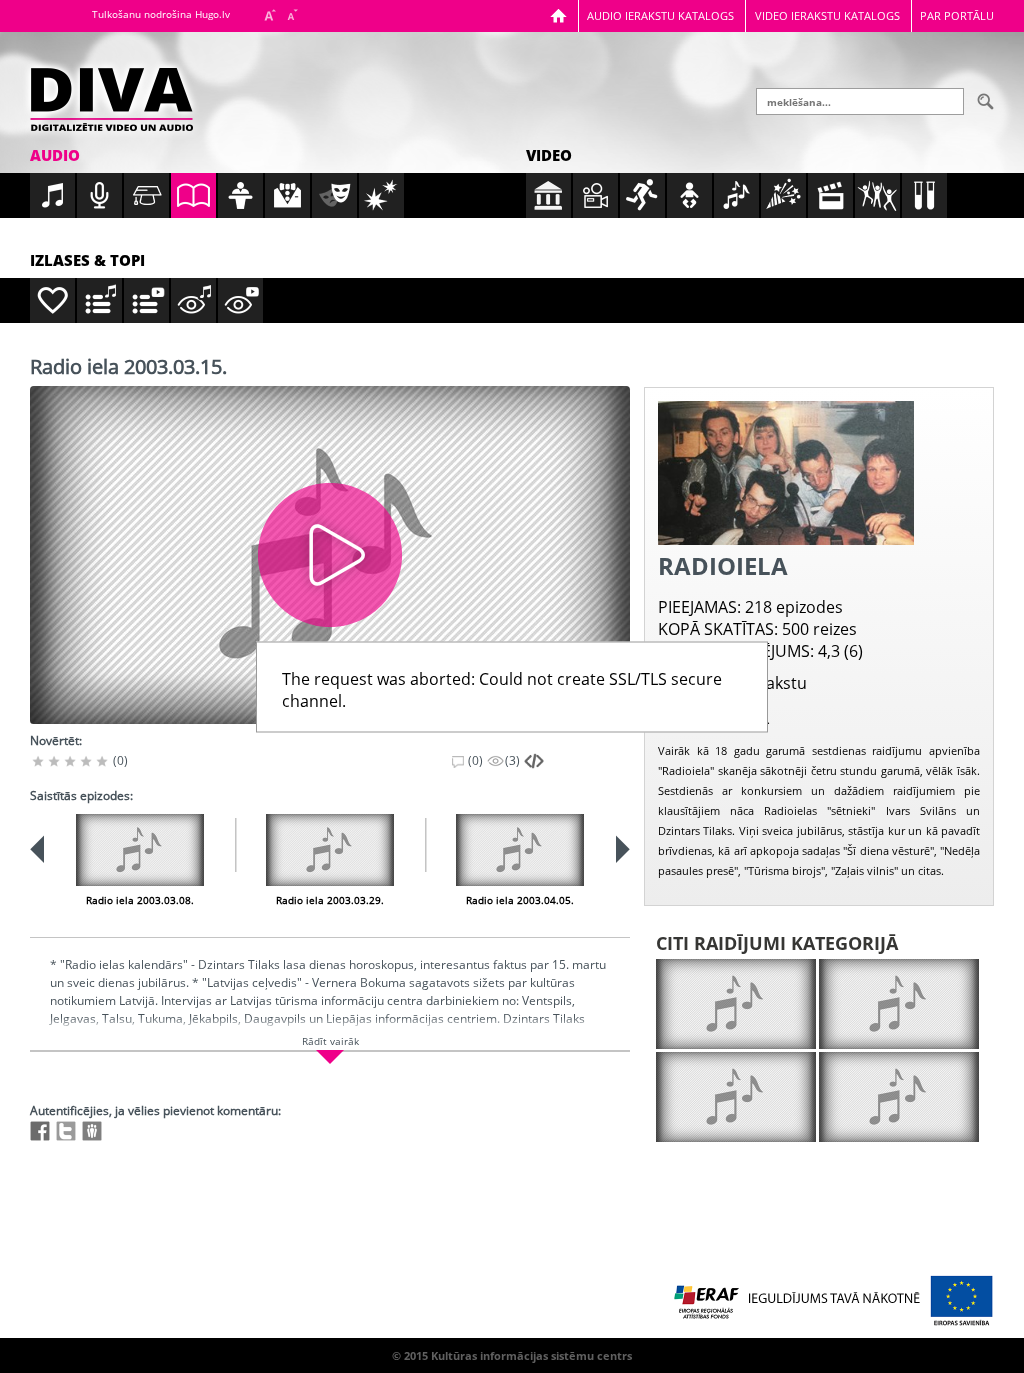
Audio (55, 155)
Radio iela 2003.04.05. (520, 900)
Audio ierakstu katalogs (660, 15)
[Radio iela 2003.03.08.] (140, 850)
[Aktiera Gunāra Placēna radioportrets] (899, 1004)
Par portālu (957, 15)
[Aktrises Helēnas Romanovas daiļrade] (899, 1097)
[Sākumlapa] (558, 15)
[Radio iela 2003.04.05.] (520, 850)
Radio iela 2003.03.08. (140, 900)
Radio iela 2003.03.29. (330, 900)
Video (549, 155)
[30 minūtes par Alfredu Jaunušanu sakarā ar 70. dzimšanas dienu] (736, 1004)
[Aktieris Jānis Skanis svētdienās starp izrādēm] (736, 1097)
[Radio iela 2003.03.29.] (330, 850)
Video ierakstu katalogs (827, 15)
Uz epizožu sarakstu (732, 683)
